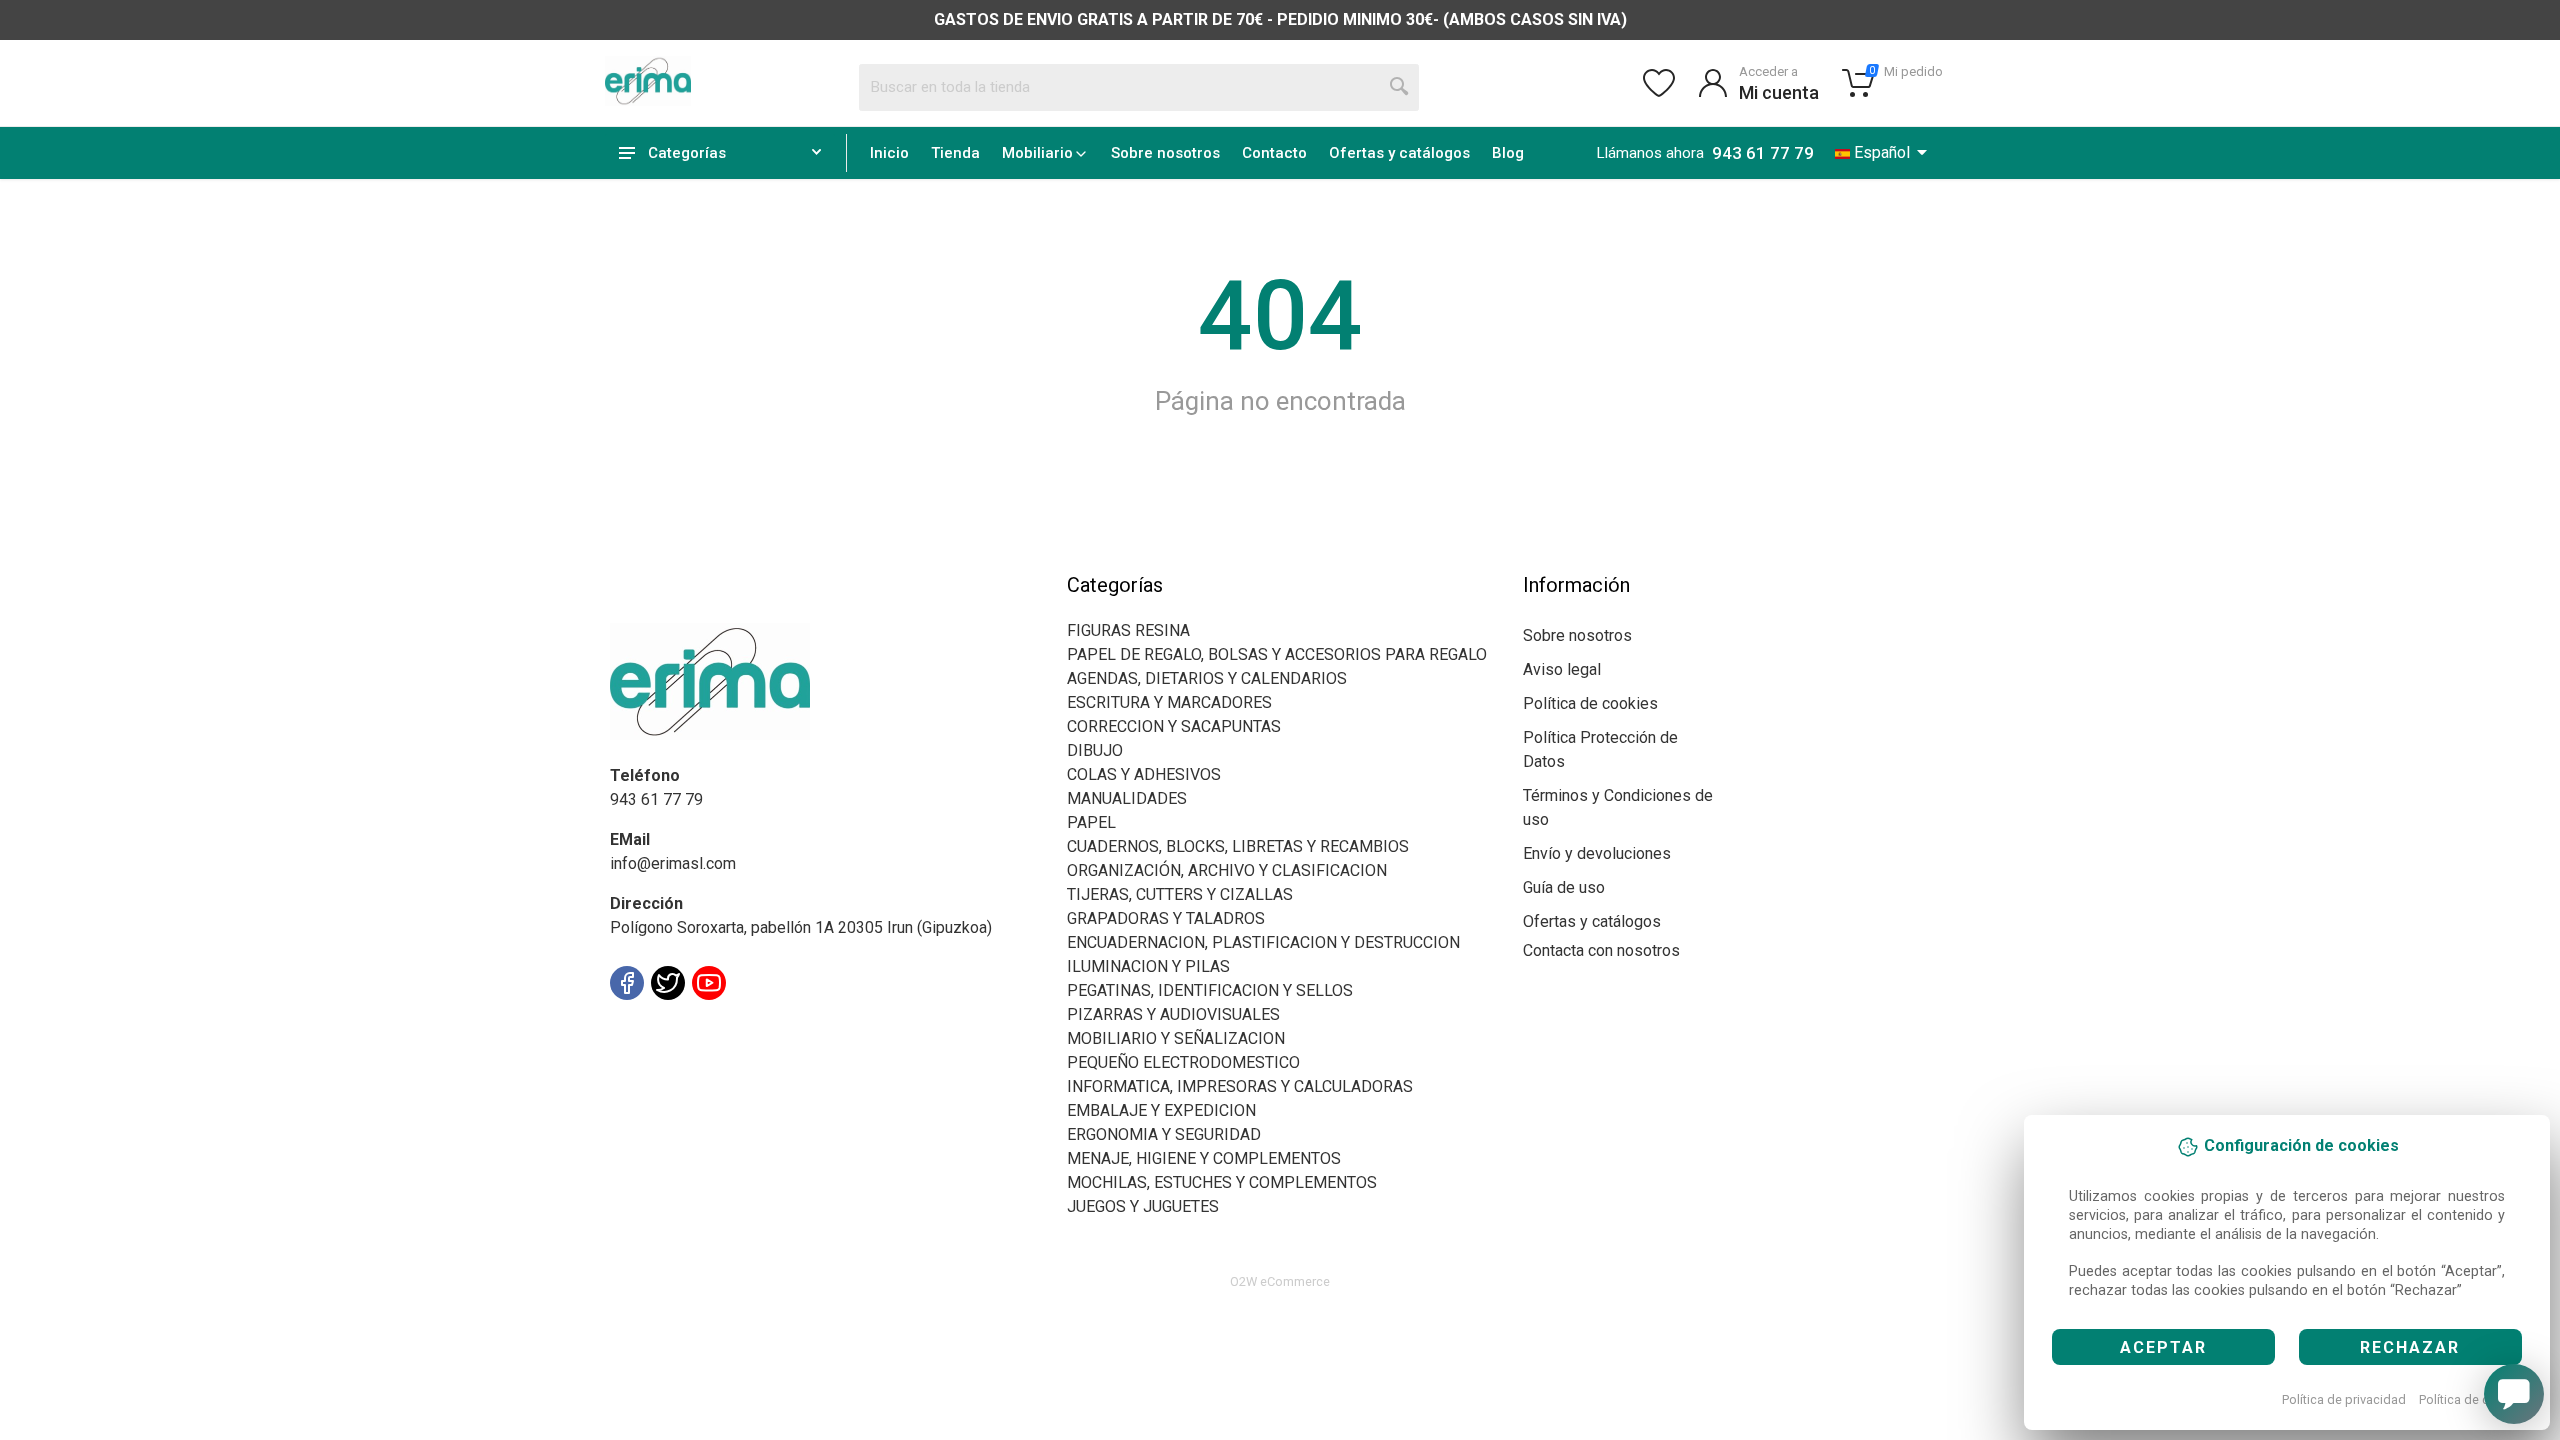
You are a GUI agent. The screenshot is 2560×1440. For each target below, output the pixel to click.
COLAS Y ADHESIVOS (1144, 774)
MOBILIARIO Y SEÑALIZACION (1176, 1038)
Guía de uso (1564, 887)
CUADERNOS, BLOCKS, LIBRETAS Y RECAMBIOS (1238, 846)
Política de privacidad (2344, 1399)
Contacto (1274, 153)
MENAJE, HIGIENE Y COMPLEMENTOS (1204, 1158)
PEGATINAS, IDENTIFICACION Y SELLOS (1210, 990)
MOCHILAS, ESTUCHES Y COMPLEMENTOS (1222, 1182)
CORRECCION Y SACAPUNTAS (1174, 726)
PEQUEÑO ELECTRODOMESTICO (1183, 1062)
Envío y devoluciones (1597, 853)
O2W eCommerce (1280, 1281)
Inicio (889, 153)
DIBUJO (1095, 750)
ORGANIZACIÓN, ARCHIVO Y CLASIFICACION (1227, 870)
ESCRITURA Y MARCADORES (1169, 702)
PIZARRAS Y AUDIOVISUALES (1173, 1014)
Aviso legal (1562, 669)
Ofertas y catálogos (1399, 153)
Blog (1508, 153)
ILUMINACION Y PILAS (1148, 966)
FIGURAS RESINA (1128, 630)
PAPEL (1091, 822)
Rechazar (2410, 1347)
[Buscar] (1400, 87)
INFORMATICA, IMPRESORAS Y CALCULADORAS (1240, 1086)
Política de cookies (2473, 1399)
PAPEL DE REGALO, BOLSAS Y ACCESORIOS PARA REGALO (1277, 654)
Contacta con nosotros (1601, 950)
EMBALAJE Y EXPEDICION (1161, 1110)
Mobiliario (1037, 153)
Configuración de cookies (726, 1027)
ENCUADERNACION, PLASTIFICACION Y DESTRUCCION (1263, 942)
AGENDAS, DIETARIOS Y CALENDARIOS (1207, 678)
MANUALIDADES (1127, 798)
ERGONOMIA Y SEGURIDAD (1164, 1134)
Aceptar (2163, 1347)
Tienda (955, 153)
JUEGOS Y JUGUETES (1143, 1206)
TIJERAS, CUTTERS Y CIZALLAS (1180, 894)
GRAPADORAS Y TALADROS (1166, 918)
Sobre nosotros (1165, 153)
